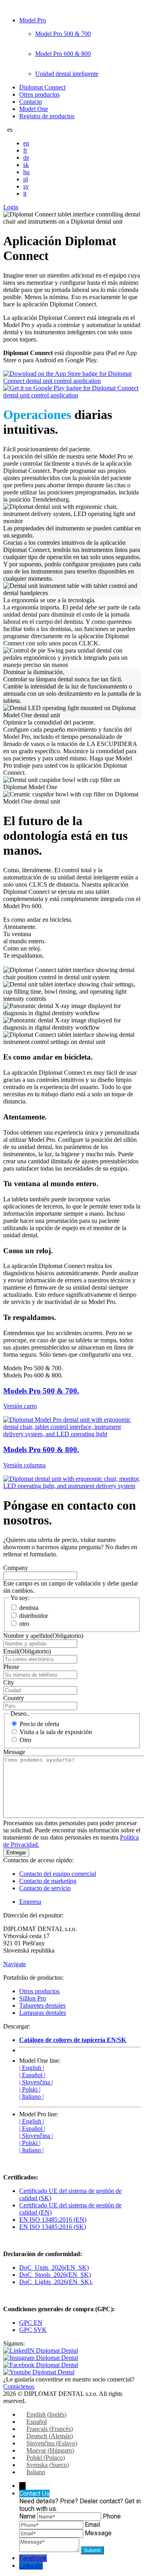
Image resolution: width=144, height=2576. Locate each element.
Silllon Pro (33, 1998)
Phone (11, 1667)
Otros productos (39, 94)
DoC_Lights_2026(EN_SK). (56, 2282)
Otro (25, 1740)
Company (16, 1568)
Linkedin (31, 2566)
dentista (29, 1608)
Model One (34, 109)
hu (26, 172)
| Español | (32, 2075)
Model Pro (33, 20)
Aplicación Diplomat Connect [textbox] (60, 248)
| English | (32, 2068)
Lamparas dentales (43, 2013)
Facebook (33, 2558)
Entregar (16, 1853)
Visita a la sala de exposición (56, 1732)
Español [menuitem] (37, 2422)
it (25, 193)
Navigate (15, 1964)
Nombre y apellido (43, 1636)
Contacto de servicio (45, 1888)
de (26, 158)
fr (25, 150)
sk (26, 165)
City (9, 1682)
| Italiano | (31, 2097)
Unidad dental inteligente (67, 74)
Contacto (31, 102)
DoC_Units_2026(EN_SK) (54, 2267)
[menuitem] (43, 2414)
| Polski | (30, 2089)
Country (14, 1698)
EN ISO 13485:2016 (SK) (53, 2227)
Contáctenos (19, 2386)
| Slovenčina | (36, 2082)
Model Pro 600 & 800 (63, 54)
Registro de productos (47, 116)
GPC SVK (33, 2330)
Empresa (30, 1902)
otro (24, 1624)
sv (26, 186)
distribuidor (34, 1616)
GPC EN (31, 2323)
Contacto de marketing (48, 1881)
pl (26, 179)
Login (11, 207)
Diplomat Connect (42, 87)
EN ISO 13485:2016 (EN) (53, 2220)
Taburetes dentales (42, 2005)
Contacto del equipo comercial (58, 1874)
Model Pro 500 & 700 (63, 34)
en (26, 143)
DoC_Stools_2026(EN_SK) (55, 2275)
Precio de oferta (39, 1724)
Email (27, 1651)
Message (14, 1752)
